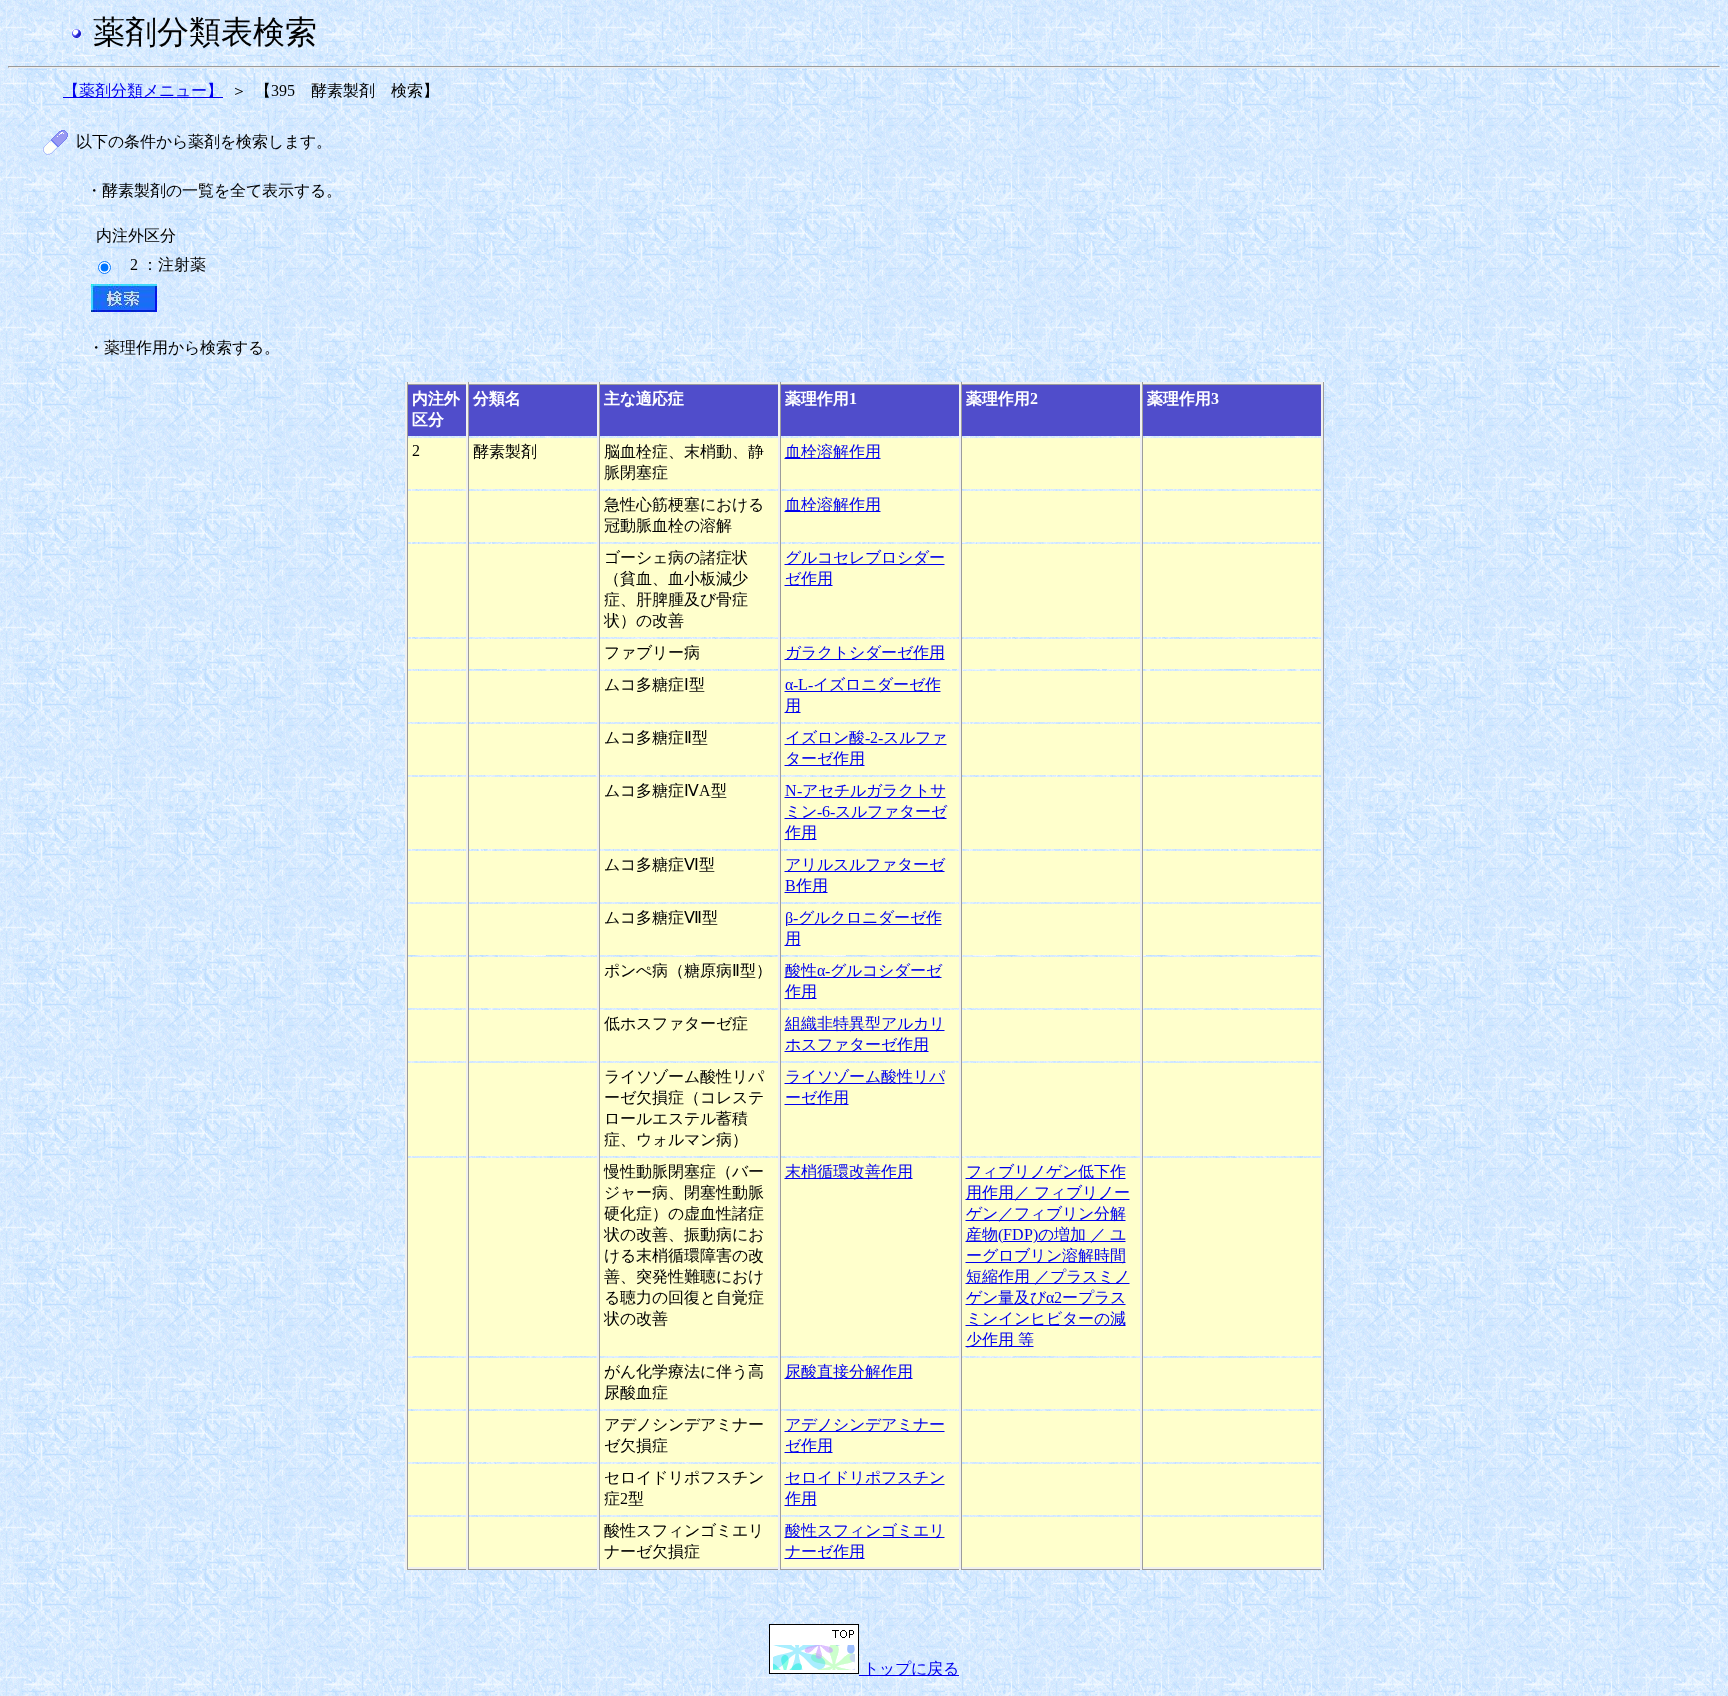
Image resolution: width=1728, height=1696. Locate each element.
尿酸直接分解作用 (849, 1371)
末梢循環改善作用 (849, 1171)
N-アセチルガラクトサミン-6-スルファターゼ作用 (866, 811)
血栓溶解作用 (833, 451)
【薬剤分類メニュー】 (143, 90)
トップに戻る (909, 1668)
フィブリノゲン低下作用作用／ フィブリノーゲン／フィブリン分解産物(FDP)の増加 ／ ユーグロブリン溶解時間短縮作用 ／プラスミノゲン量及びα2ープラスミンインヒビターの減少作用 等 (1048, 1255)
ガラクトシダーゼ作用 (865, 652)
